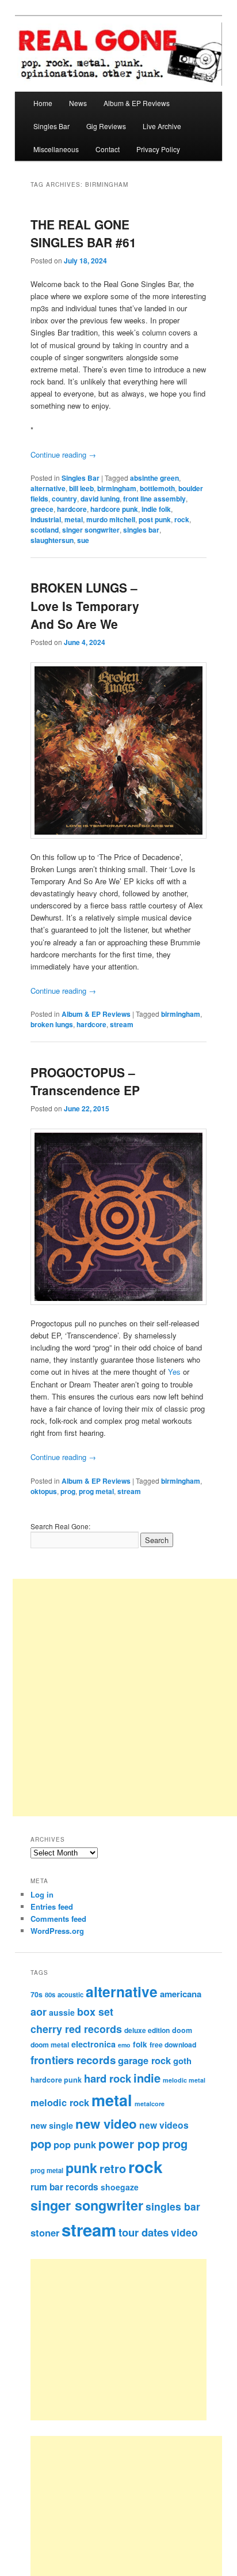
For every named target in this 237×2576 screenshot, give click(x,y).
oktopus (44, 1491)
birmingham (117, 488)
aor (39, 2012)
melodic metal (184, 2080)
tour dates (144, 2232)
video (184, 2232)
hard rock (108, 2078)
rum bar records (64, 2187)
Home (43, 103)
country (64, 499)
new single (52, 2125)
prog (68, 1491)
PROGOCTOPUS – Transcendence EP (85, 1081)
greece (42, 509)
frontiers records (73, 2060)
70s (37, 1994)
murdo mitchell (111, 519)
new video (106, 2124)
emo (124, 2045)
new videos (164, 2125)
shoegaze (120, 2187)
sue (83, 540)
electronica (93, 2044)
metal (74, 519)
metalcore (150, 2104)
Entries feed (52, 1906)
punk (81, 2168)
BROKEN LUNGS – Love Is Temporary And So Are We (85, 606)
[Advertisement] (131, 2340)
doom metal (50, 2045)
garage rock (144, 2060)
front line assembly (154, 499)
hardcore (72, 509)
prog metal (96, 1491)
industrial (46, 519)
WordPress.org (57, 1931)
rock (182, 519)
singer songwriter (91, 530)
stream (122, 1024)
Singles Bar (51, 126)
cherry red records (76, 2029)
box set (95, 2011)
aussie (62, 2012)
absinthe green (154, 478)
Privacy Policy (158, 149)
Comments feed (58, 1919)
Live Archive (162, 126)
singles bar (141, 530)
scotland (45, 530)
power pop (129, 2143)
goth (182, 2061)
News (78, 103)
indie (147, 2078)
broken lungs (52, 1024)
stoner (45, 2232)
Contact (108, 149)
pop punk (75, 2144)
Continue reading (63, 455)
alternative (48, 488)
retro (113, 2168)
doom (182, 2030)
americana (181, 1994)
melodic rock (60, 2102)
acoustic (70, 1994)
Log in (42, 1894)
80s (50, 1994)
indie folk (156, 509)
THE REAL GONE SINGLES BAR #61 (83, 233)
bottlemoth (157, 488)
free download (173, 2045)
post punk (155, 519)
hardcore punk (114, 509)
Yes (174, 1372)
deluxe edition (147, 2030)
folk (140, 2044)
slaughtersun (52, 540)
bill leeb (81, 488)
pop (41, 2143)
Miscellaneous (56, 149)
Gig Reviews (106, 126)
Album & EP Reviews (137, 103)
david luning (100, 499)
